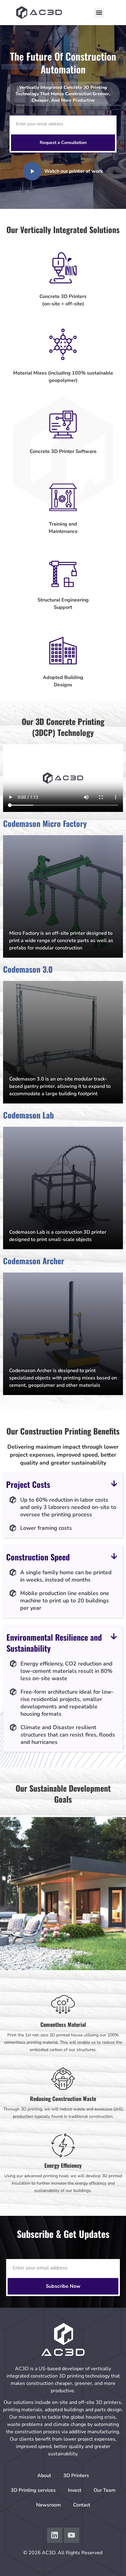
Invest (75, 2490)
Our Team (105, 2490)
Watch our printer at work (74, 171)
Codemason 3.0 (28, 969)
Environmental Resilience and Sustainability (54, 1643)
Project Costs (28, 1484)
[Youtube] (72, 2535)
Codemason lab (28, 1115)
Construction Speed (38, 1557)
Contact (82, 2505)
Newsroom (48, 2505)
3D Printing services (33, 2490)
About (44, 2476)
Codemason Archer (34, 1261)
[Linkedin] (55, 2535)
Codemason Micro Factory (45, 823)
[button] (99, 13)
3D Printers (76, 2476)
